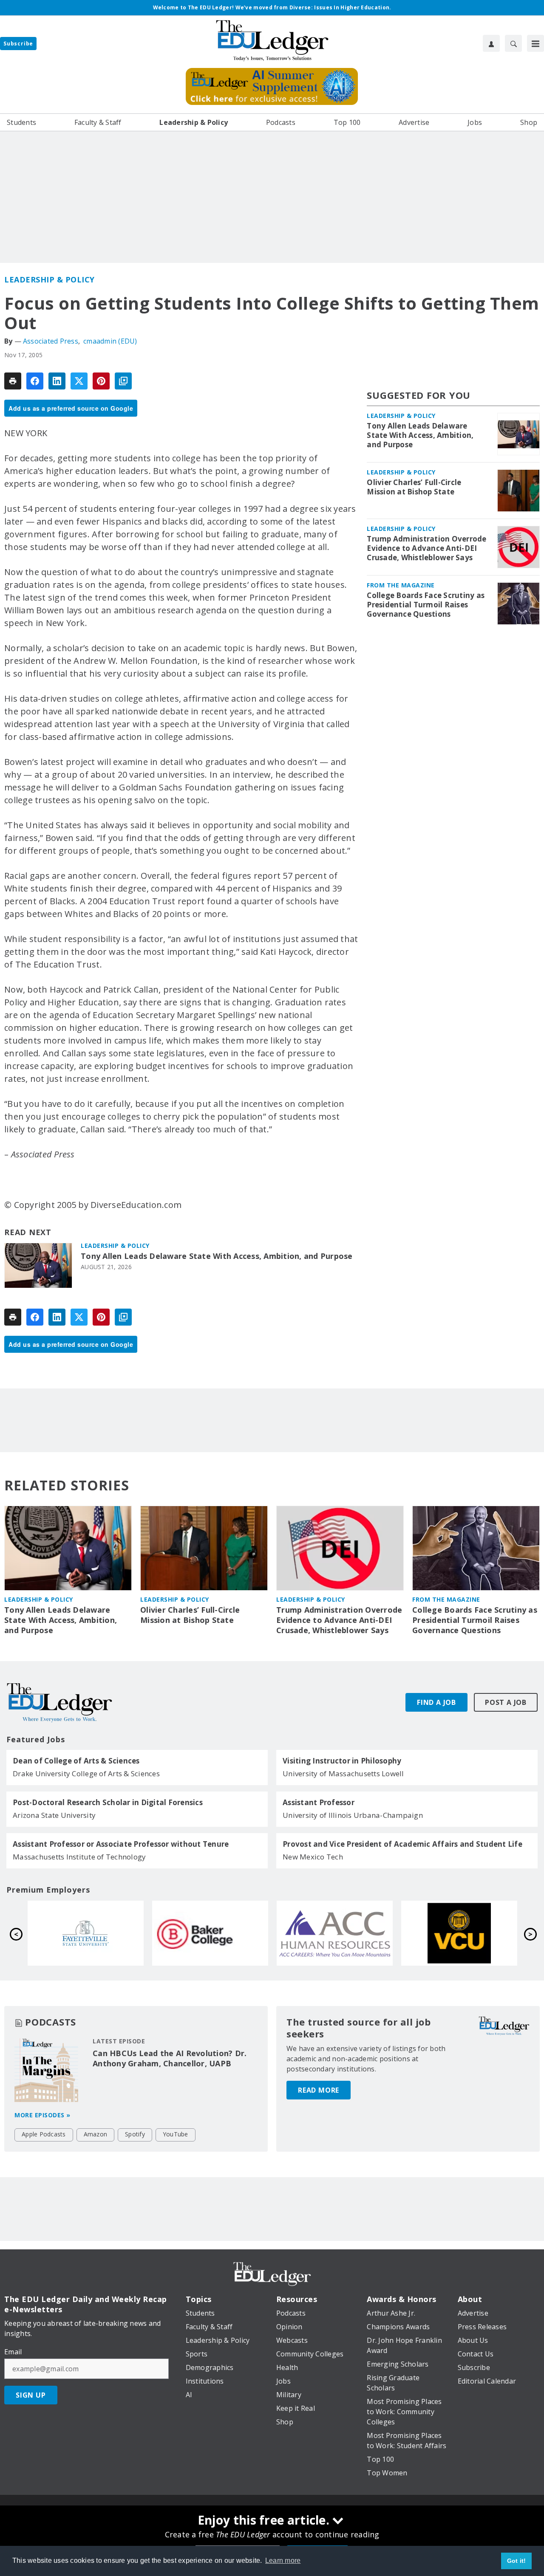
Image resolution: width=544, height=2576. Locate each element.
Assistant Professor (319, 1803)
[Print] (13, 381)
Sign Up (31, 2395)
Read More (319, 2090)
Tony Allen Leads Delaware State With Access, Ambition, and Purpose (217, 1256)
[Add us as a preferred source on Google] (123, 381)
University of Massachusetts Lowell (343, 1773)
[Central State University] (210, 1933)
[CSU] (86, 1933)
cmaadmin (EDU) (110, 341)
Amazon (96, 2134)
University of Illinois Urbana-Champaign (353, 1815)
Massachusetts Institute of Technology (79, 1857)
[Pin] (101, 381)
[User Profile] (491, 43)
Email (13, 2352)
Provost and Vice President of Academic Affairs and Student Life (402, 1844)
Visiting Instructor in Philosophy (342, 1761)
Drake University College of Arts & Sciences (86, 1773)
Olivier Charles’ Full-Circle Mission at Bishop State (414, 487)
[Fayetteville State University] (335, 1933)
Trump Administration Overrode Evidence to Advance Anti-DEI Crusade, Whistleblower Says (426, 548)
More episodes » (42, 2115)
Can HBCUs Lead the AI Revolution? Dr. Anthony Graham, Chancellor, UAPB (170, 2058)
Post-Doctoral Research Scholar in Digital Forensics (108, 1803)
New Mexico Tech (313, 1857)
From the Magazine (401, 585)
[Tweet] (79, 381)
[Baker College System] (459, 1933)
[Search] (513, 43)
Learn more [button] (283, 2560)
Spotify (135, 2134)
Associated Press (51, 341)
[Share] (35, 381)
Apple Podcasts (44, 2134)
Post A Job (506, 1702)
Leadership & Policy (50, 279)
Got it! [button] (517, 2561)
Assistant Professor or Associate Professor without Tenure (121, 1844)
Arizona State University (54, 1815)
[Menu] (535, 43)
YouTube (176, 2134)
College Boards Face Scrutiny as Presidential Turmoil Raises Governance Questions (426, 605)
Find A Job (436, 1702)
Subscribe (18, 44)
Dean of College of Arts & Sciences (76, 1761)
